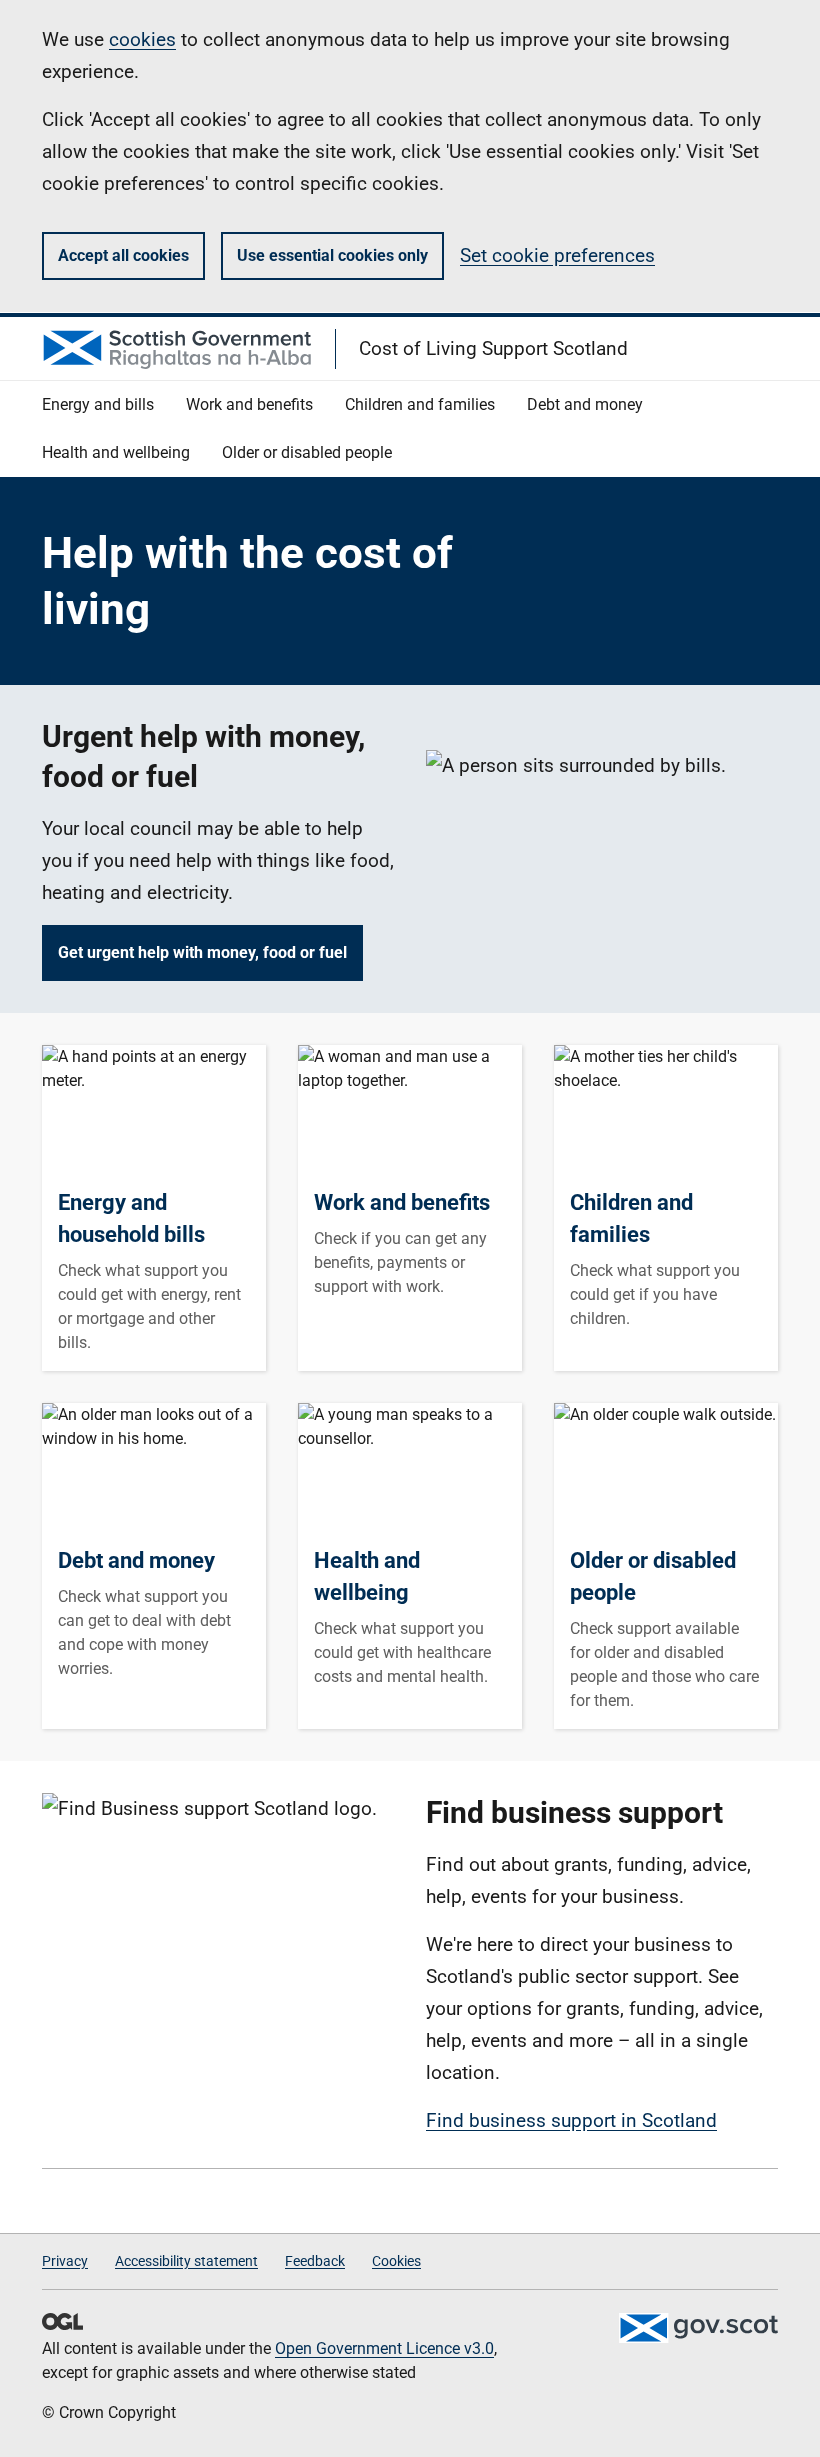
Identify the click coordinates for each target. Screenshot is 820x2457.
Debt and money (136, 1560)
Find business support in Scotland (571, 2120)
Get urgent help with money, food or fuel (202, 952)
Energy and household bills (131, 1218)
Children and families (631, 1218)
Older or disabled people (653, 1576)
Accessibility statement (186, 2261)
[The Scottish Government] (698, 2328)
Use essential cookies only (332, 255)
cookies (142, 39)
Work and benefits (402, 1202)
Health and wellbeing (367, 1576)
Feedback (315, 2261)
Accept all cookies (123, 255)
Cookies (396, 2261)
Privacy (65, 2261)
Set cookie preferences (557, 255)
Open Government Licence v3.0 (384, 2348)
